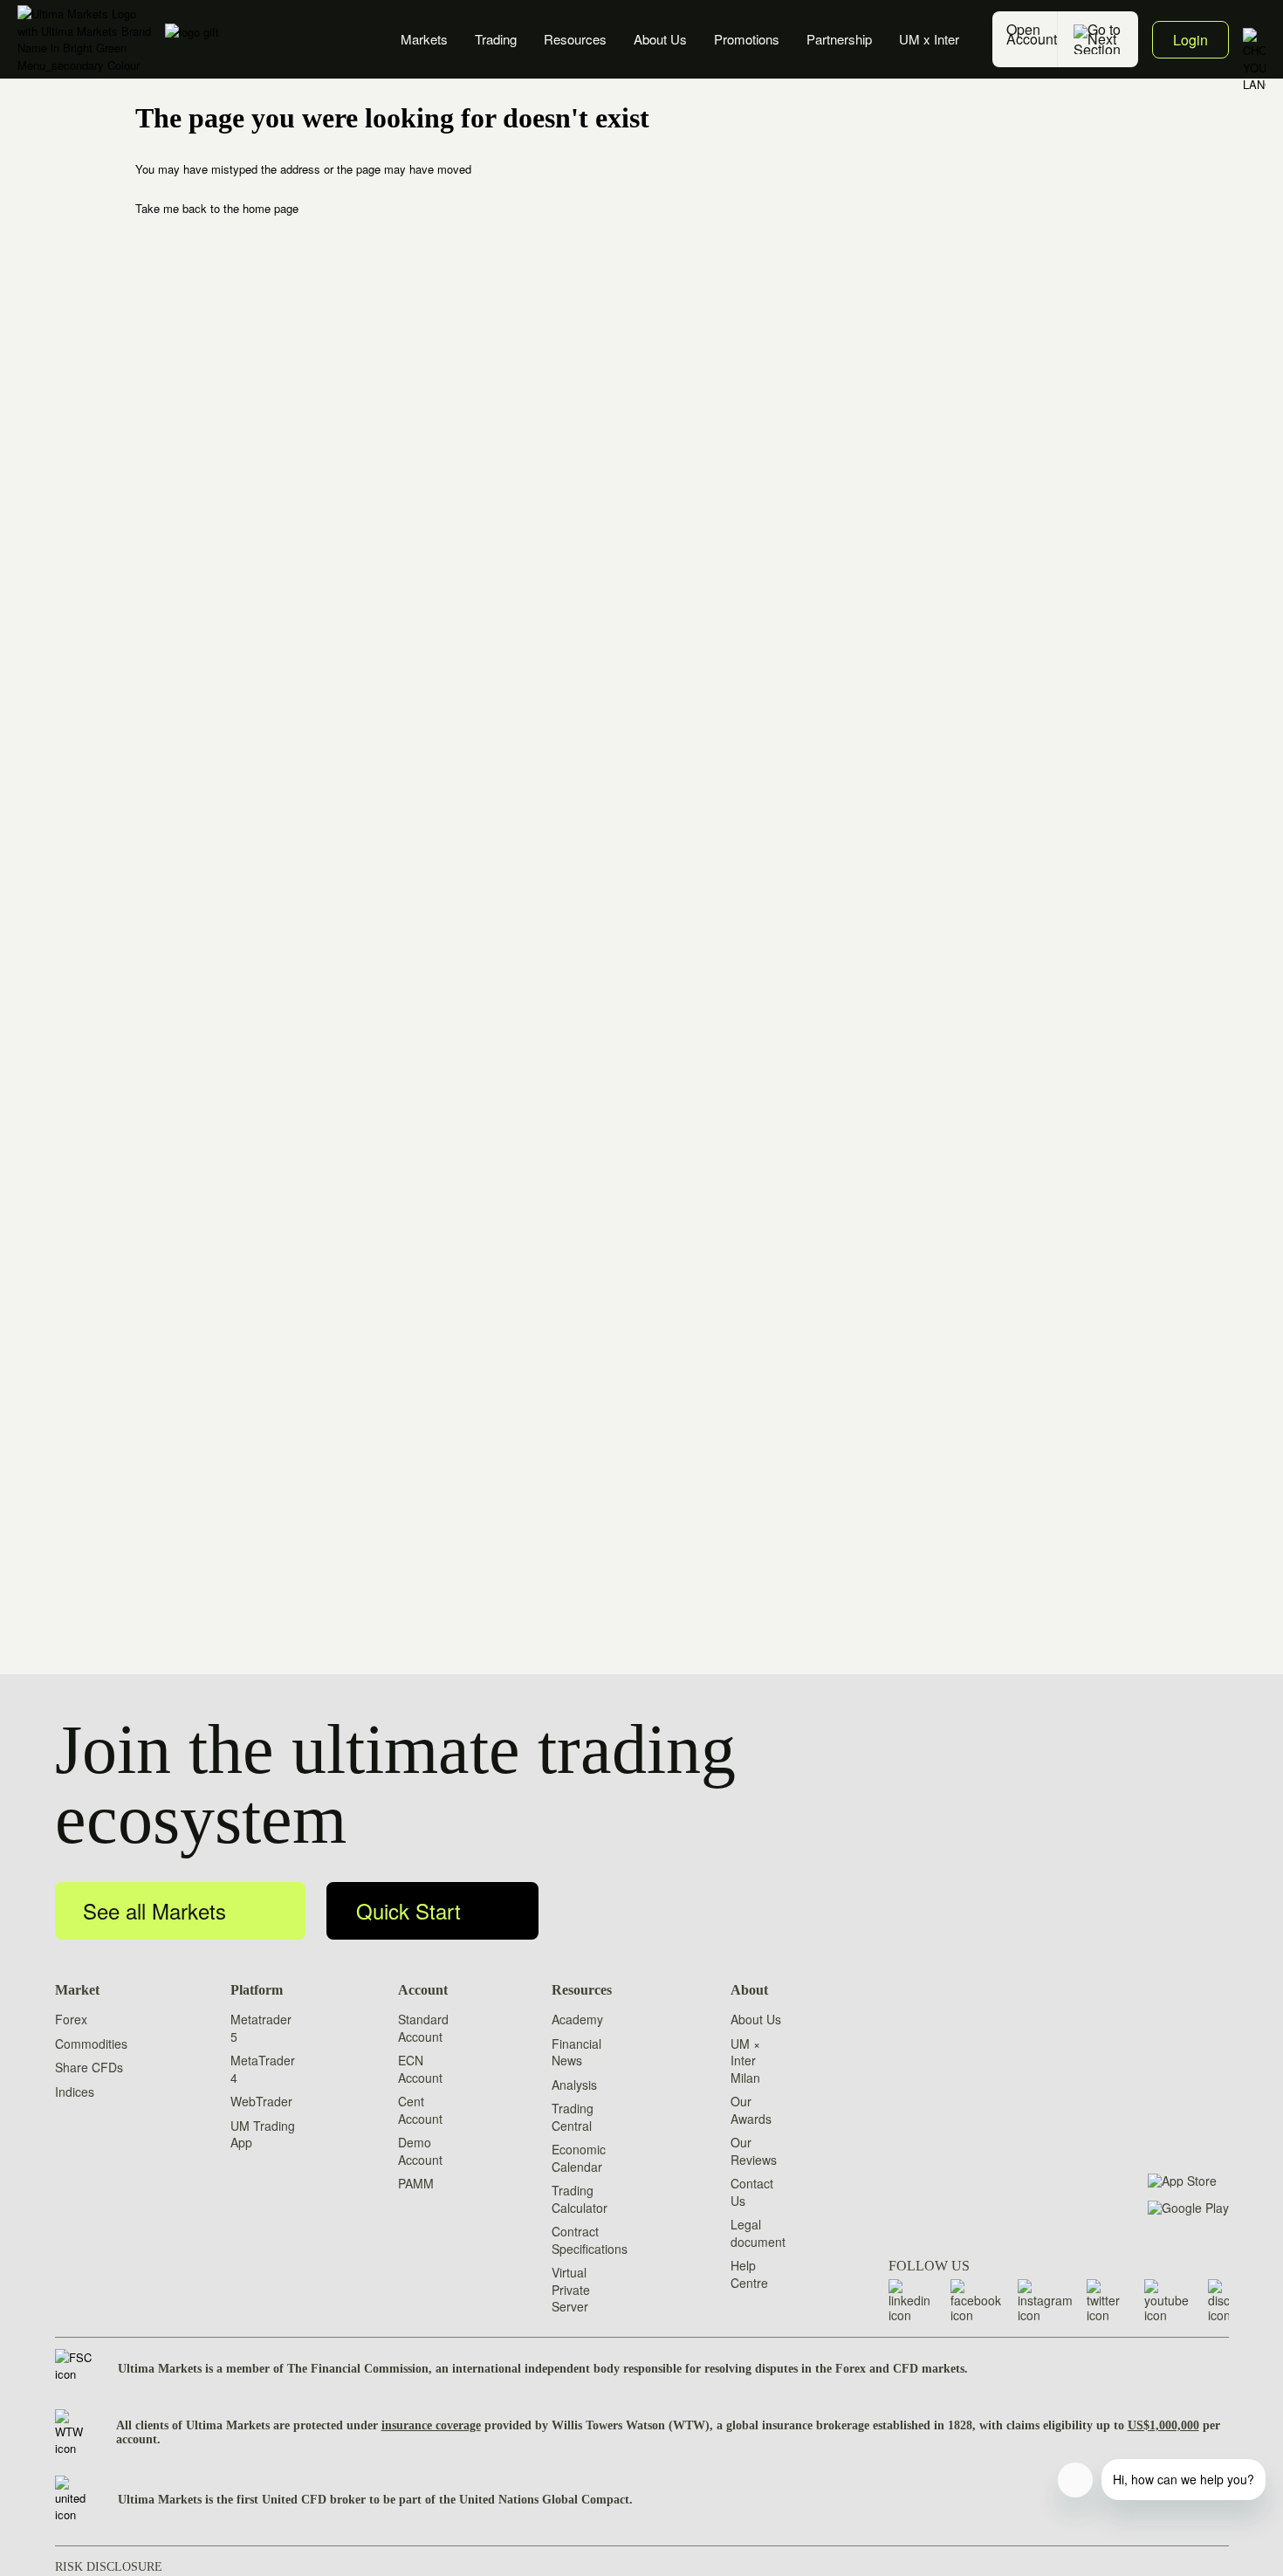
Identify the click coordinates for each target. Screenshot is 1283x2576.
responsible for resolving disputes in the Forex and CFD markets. (796, 2369)
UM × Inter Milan (745, 2061)
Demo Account (420, 2151)
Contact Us (752, 2192)
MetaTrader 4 (263, 2069)
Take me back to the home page (217, 208)
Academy (577, 2019)
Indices (75, 2092)
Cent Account (420, 2110)
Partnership (839, 39)
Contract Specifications (590, 2240)
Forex (71, 2019)
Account (423, 1990)
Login (1190, 40)
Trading (496, 39)
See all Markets (154, 1910)
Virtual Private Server (571, 2289)
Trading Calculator (580, 2199)
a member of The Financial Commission (322, 2369)
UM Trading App (263, 2134)
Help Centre (749, 2274)
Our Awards (751, 2110)
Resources (575, 39)
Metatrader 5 (261, 2028)
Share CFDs (89, 2067)
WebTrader (261, 2101)
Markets (424, 39)
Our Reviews (754, 2151)
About (749, 1990)
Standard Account (423, 2028)
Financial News (576, 2052)
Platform (257, 1990)
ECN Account (420, 2069)
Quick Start (408, 1910)
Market (77, 1990)
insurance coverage (431, 2425)
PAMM (416, 2183)
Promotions (747, 39)
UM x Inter (929, 39)
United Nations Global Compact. (546, 2500)
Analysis (574, 2085)
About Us (660, 39)
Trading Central (573, 2117)
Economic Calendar (579, 2158)
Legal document (758, 2233)
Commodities (91, 2044)
